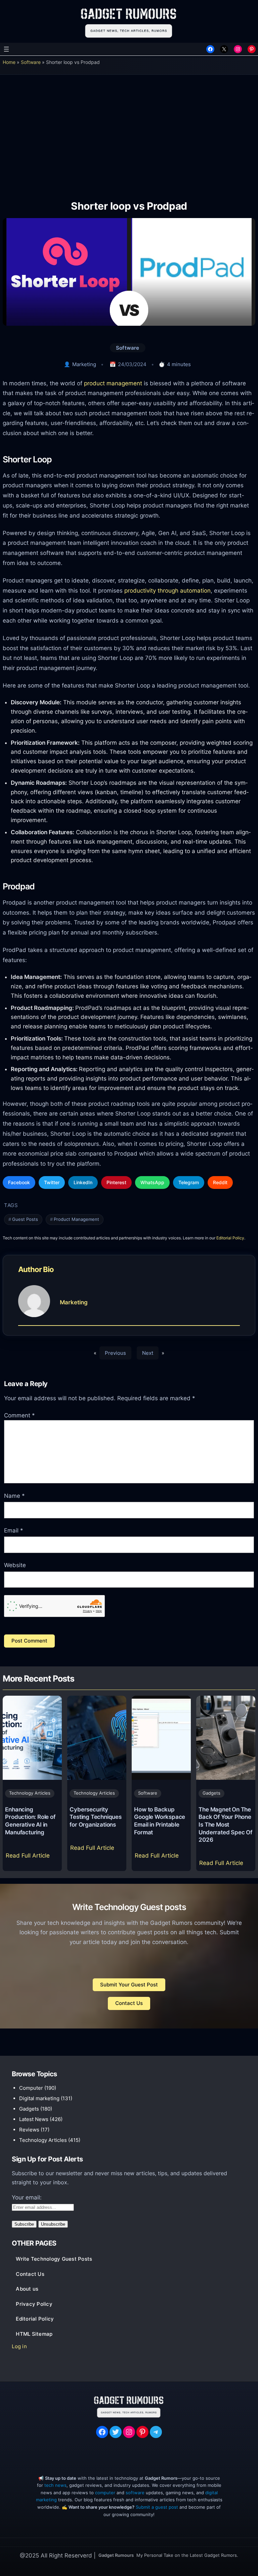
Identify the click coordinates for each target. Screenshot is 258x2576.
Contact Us (129, 2003)
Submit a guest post (157, 2507)
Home (9, 62)
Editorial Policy (230, 1238)
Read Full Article (29, 1858)
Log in (19, 2346)
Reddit (220, 1182)
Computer (31, 2088)
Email (14, 1530)
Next (148, 1353)
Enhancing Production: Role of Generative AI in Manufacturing (30, 1821)
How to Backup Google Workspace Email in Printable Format (160, 1821)
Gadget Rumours (116, 2555)
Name (14, 1496)
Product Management (76, 1219)
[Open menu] (6, 49)
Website (15, 1565)
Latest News (34, 2119)
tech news (55, 2485)
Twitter (52, 1182)
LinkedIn (83, 1182)
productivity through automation (167, 590)
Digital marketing (39, 2098)
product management (113, 383)
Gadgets (211, 1793)
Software (31, 62)
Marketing (84, 364)
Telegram (189, 1182)
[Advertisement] (129, 132)
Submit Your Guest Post (129, 1985)
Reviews (29, 2130)
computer (105, 2493)
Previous (115, 1353)
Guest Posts (25, 1219)
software (135, 2493)
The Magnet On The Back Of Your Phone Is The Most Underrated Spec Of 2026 (225, 1825)
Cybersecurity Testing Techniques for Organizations (95, 1817)
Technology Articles (30, 1793)
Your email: (27, 2197)
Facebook (19, 1182)
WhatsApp (152, 1182)
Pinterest (116, 1182)
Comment (19, 1415)
